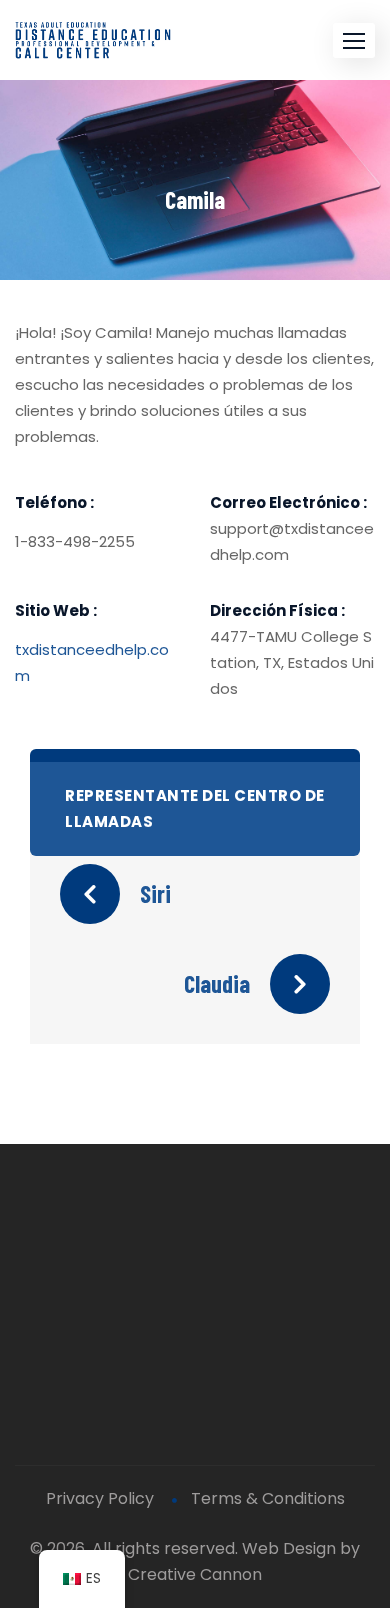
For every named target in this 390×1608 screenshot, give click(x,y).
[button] (354, 40)
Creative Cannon (195, 1574)
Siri (155, 893)
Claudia (217, 983)
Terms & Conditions (268, 1498)
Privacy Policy (100, 1498)
